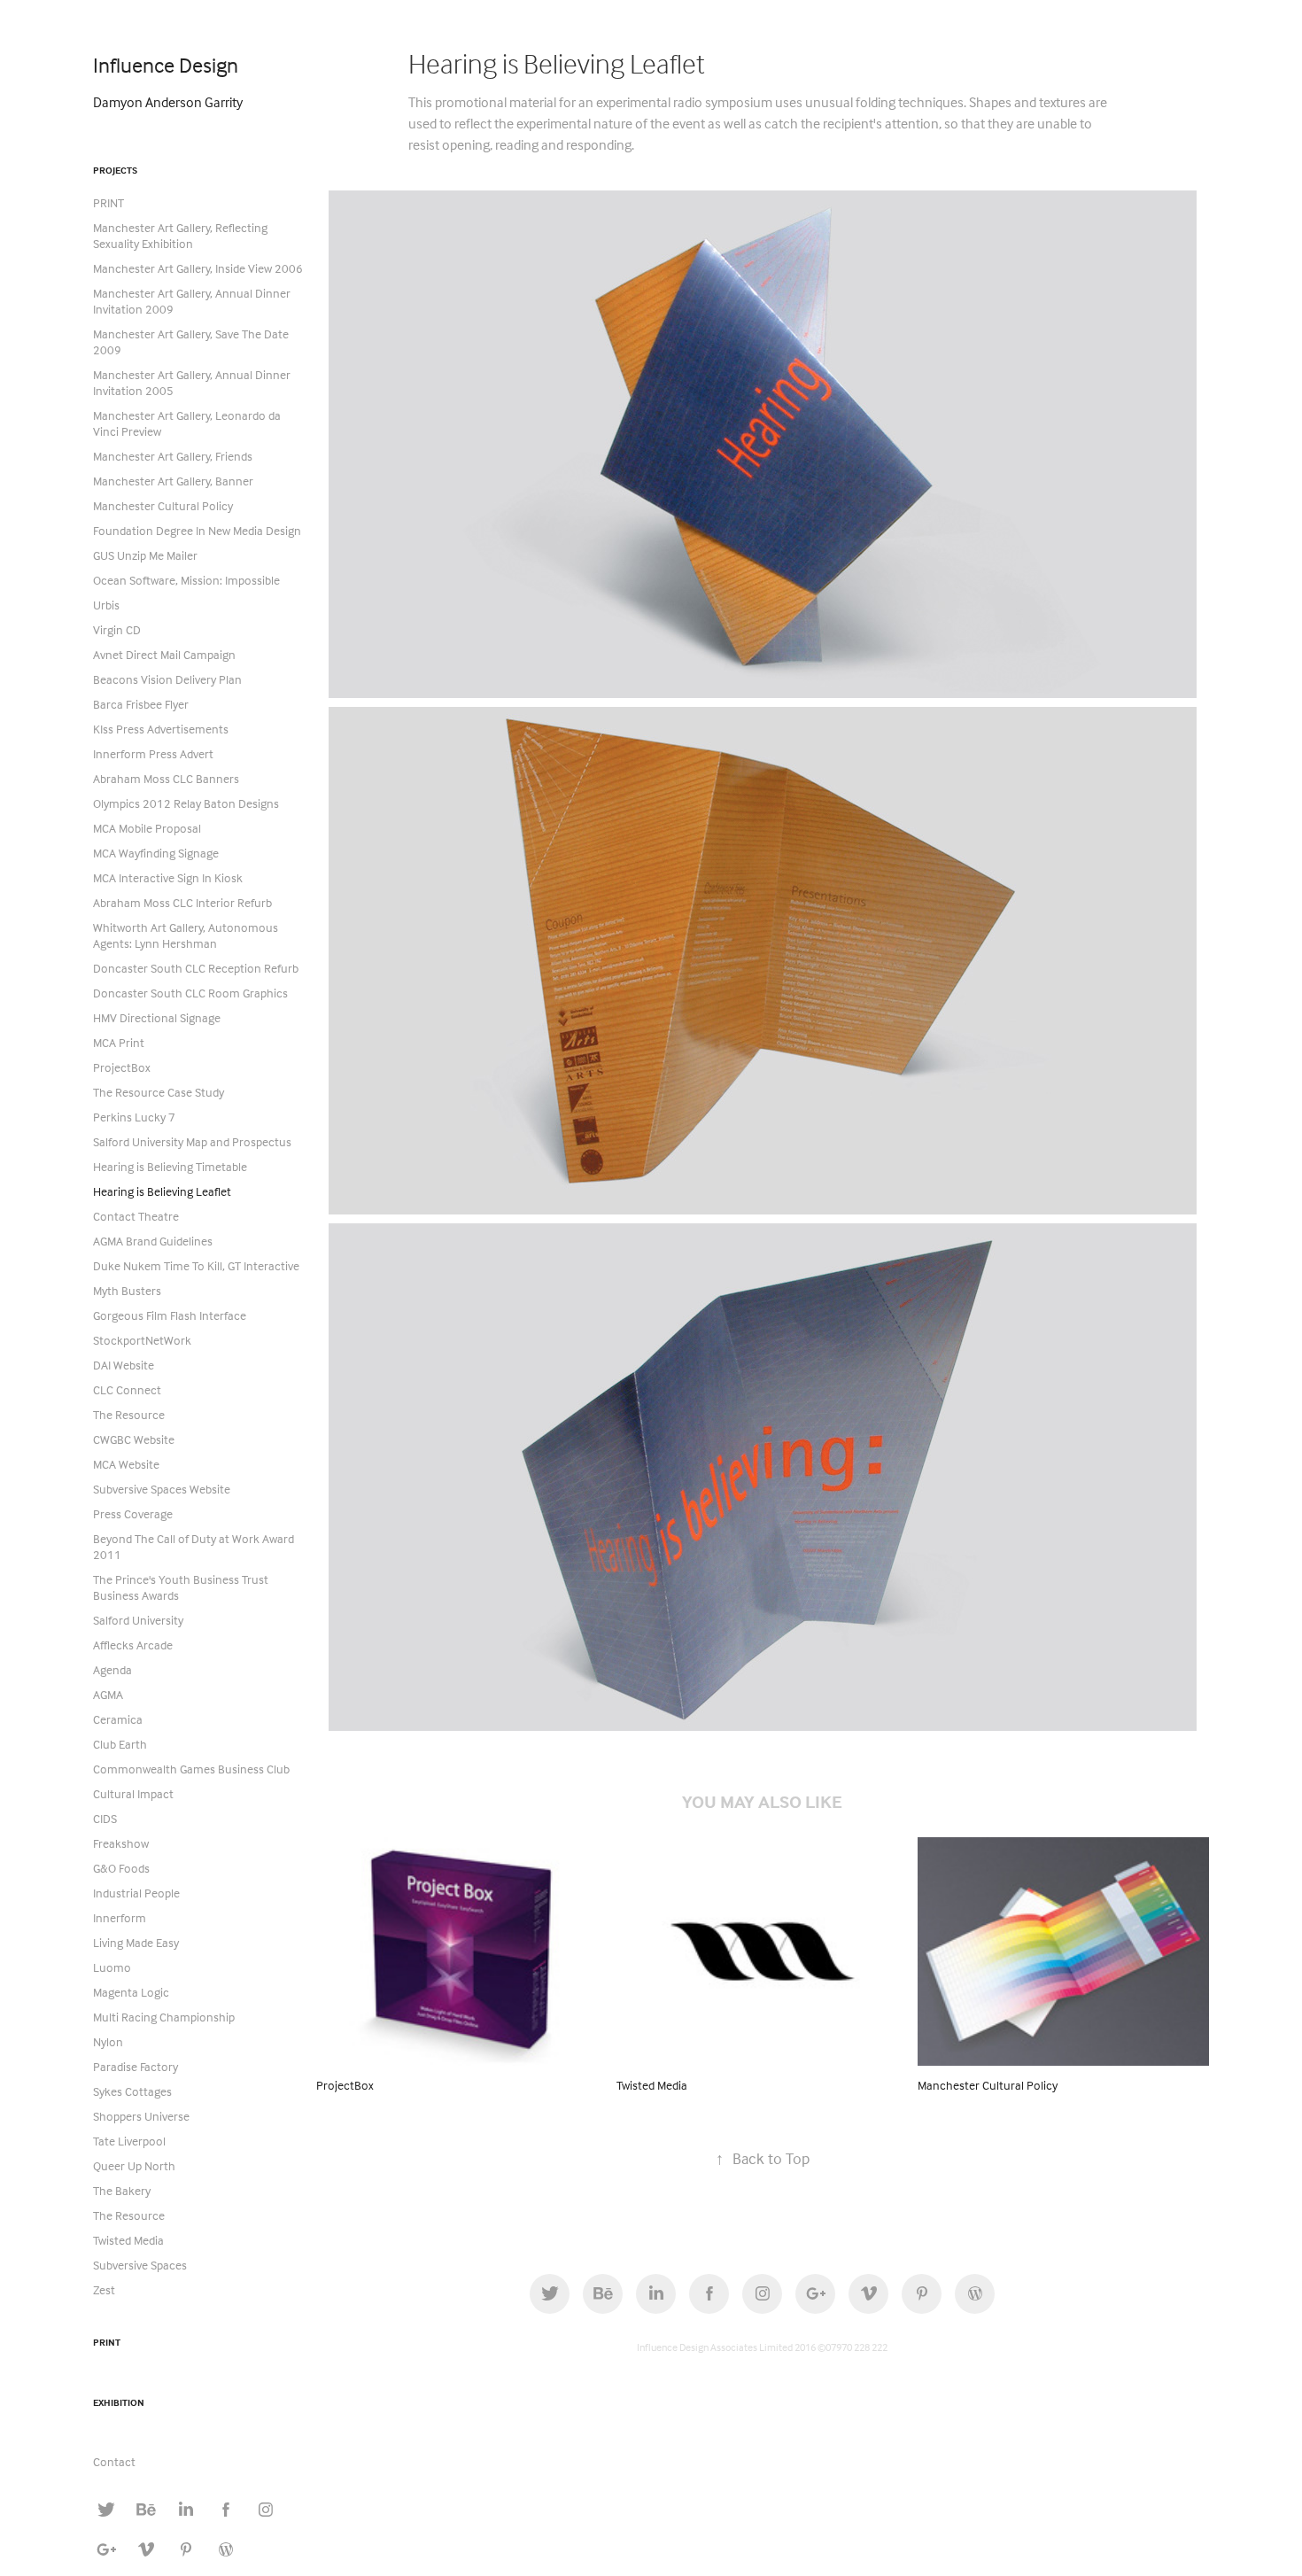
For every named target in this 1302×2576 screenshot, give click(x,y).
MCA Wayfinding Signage (156, 853)
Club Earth (120, 1744)
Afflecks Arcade (133, 1645)
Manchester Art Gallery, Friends (173, 456)
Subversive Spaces (140, 2265)
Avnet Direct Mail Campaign (164, 654)
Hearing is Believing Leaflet (162, 1191)
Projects (115, 170)
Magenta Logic (131, 1992)
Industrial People (136, 1893)
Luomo (112, 1967)
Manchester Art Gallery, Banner (173, 481)
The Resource (129, 1414)
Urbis (106, 605)
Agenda (112, 1669)
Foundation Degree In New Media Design (197, 530)
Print (107, 2342)
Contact (114, 2461)
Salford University (138, 1620)
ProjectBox (122, 1067)
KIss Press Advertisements (161, 729)
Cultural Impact (133, 1793)
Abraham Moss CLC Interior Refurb (182, 902)
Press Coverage (133, 1513)
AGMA (108, 1694)
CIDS (105, 1818)
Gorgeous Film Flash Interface (170, 1315)
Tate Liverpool (129, 2141)
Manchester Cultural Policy (163, 505)
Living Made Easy (136, 1942)
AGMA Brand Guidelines (153, 1241)
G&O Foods (121, 1868)
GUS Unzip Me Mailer (145, 555)
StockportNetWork (142, 1340)
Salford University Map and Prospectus (192, 1141)
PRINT (108, 202)
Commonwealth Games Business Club (191, 1769)
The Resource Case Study (159, 1092)
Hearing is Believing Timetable (170, 1166)
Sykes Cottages (132, 2091)
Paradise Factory (136, 2066)
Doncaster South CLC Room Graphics (190, 993)
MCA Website (126, 1464)
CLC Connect (127, 1389)
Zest (104, 2289)
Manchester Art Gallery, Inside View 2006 (198, 268)
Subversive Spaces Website (162, 1489)
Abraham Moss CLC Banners (166, 778)
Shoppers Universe (141, 2116)
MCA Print (119, 1042)
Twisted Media (128, 2240)
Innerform (120, 1917)
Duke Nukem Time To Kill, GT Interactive (196, 1265)
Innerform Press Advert (153, 753)
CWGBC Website (134, 1439)
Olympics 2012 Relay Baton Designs (186, 803)
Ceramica (118, 1719)
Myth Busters (127, 1290)
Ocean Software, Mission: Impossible (186, 580)
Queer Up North (134, 2165)
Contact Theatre (136, 1216)
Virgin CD (117, 629)
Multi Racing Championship (164, 2017)
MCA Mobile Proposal (147, 828)
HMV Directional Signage (157, 1017)
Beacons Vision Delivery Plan (167, 679)
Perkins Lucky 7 (134, 1117)
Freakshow (121, 1843)
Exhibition (119, 2402)
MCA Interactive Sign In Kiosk (168, 877)
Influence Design (166, 65)
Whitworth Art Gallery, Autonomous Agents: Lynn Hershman (186, 935)
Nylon (108, 2041)
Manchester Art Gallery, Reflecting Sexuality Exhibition (180, 235)
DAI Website (124, 1365)
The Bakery (122, 2190)
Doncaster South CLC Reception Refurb (196, 968)
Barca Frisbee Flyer (141, 704)
